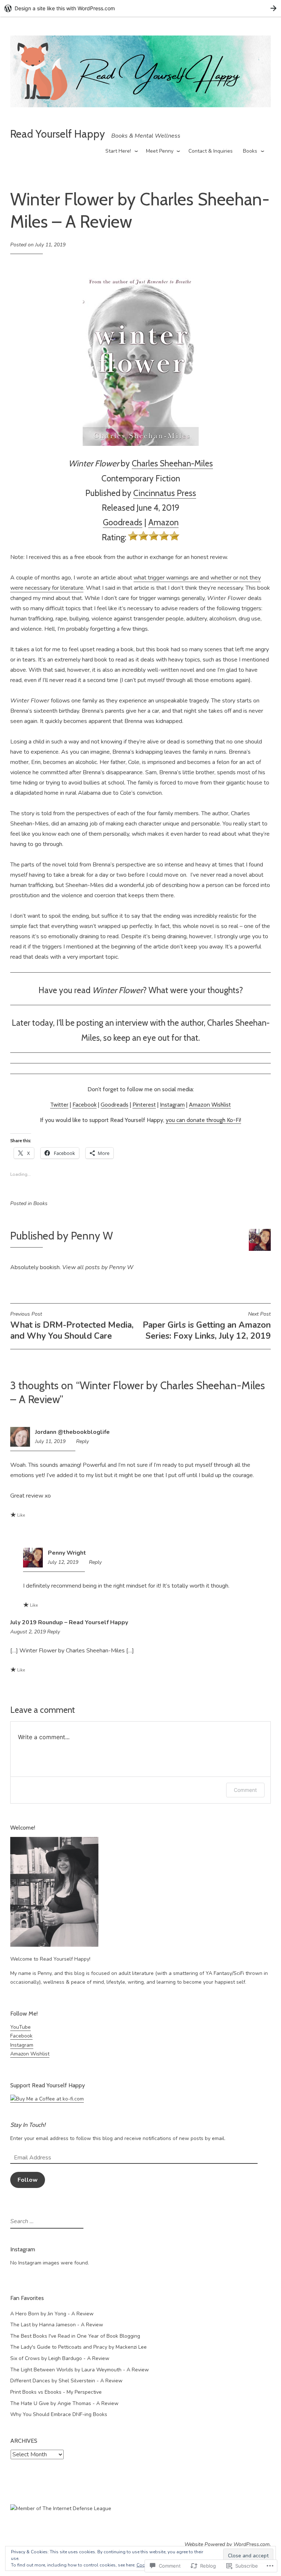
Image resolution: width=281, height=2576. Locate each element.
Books (250, 151)
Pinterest (144, 1105)
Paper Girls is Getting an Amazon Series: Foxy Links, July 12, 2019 (207, 1326)
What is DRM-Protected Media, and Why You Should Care (72, 1326)
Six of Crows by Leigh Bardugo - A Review (60, 2358)
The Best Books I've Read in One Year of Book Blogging (75, 2336)
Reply (83, 1441)
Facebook (85, 1105)
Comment (245, 1790)
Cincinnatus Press (165, 493)
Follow (28, 2180)
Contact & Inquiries (211, 151)
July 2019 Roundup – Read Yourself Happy (69, 1622)
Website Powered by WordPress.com (227, 2544)
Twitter (59, 1105)
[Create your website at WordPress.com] (140, 8)
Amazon (163, 522)
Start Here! (118, 151)
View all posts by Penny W (98, 1267)
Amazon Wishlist (210, 1105)
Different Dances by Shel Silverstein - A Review (66, 2381)
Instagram (172, 1105)
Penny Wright (67, 1553)
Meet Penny (160, 151)
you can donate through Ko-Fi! (203, 1120)
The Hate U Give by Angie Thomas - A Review (64, 2403)
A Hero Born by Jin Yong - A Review (52, 2314)
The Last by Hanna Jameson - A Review (57, 2325)
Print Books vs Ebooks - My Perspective (56, 2392)
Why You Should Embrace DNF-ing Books (59, 2414)
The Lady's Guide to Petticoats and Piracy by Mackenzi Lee (78, 2347)
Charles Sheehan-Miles (172, 463)
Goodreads (123, 522)
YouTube (20, 2027)
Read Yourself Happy (58, 134)
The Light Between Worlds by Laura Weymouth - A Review (80, 2370)
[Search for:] (46, 2221)
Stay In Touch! (28, 2125)
